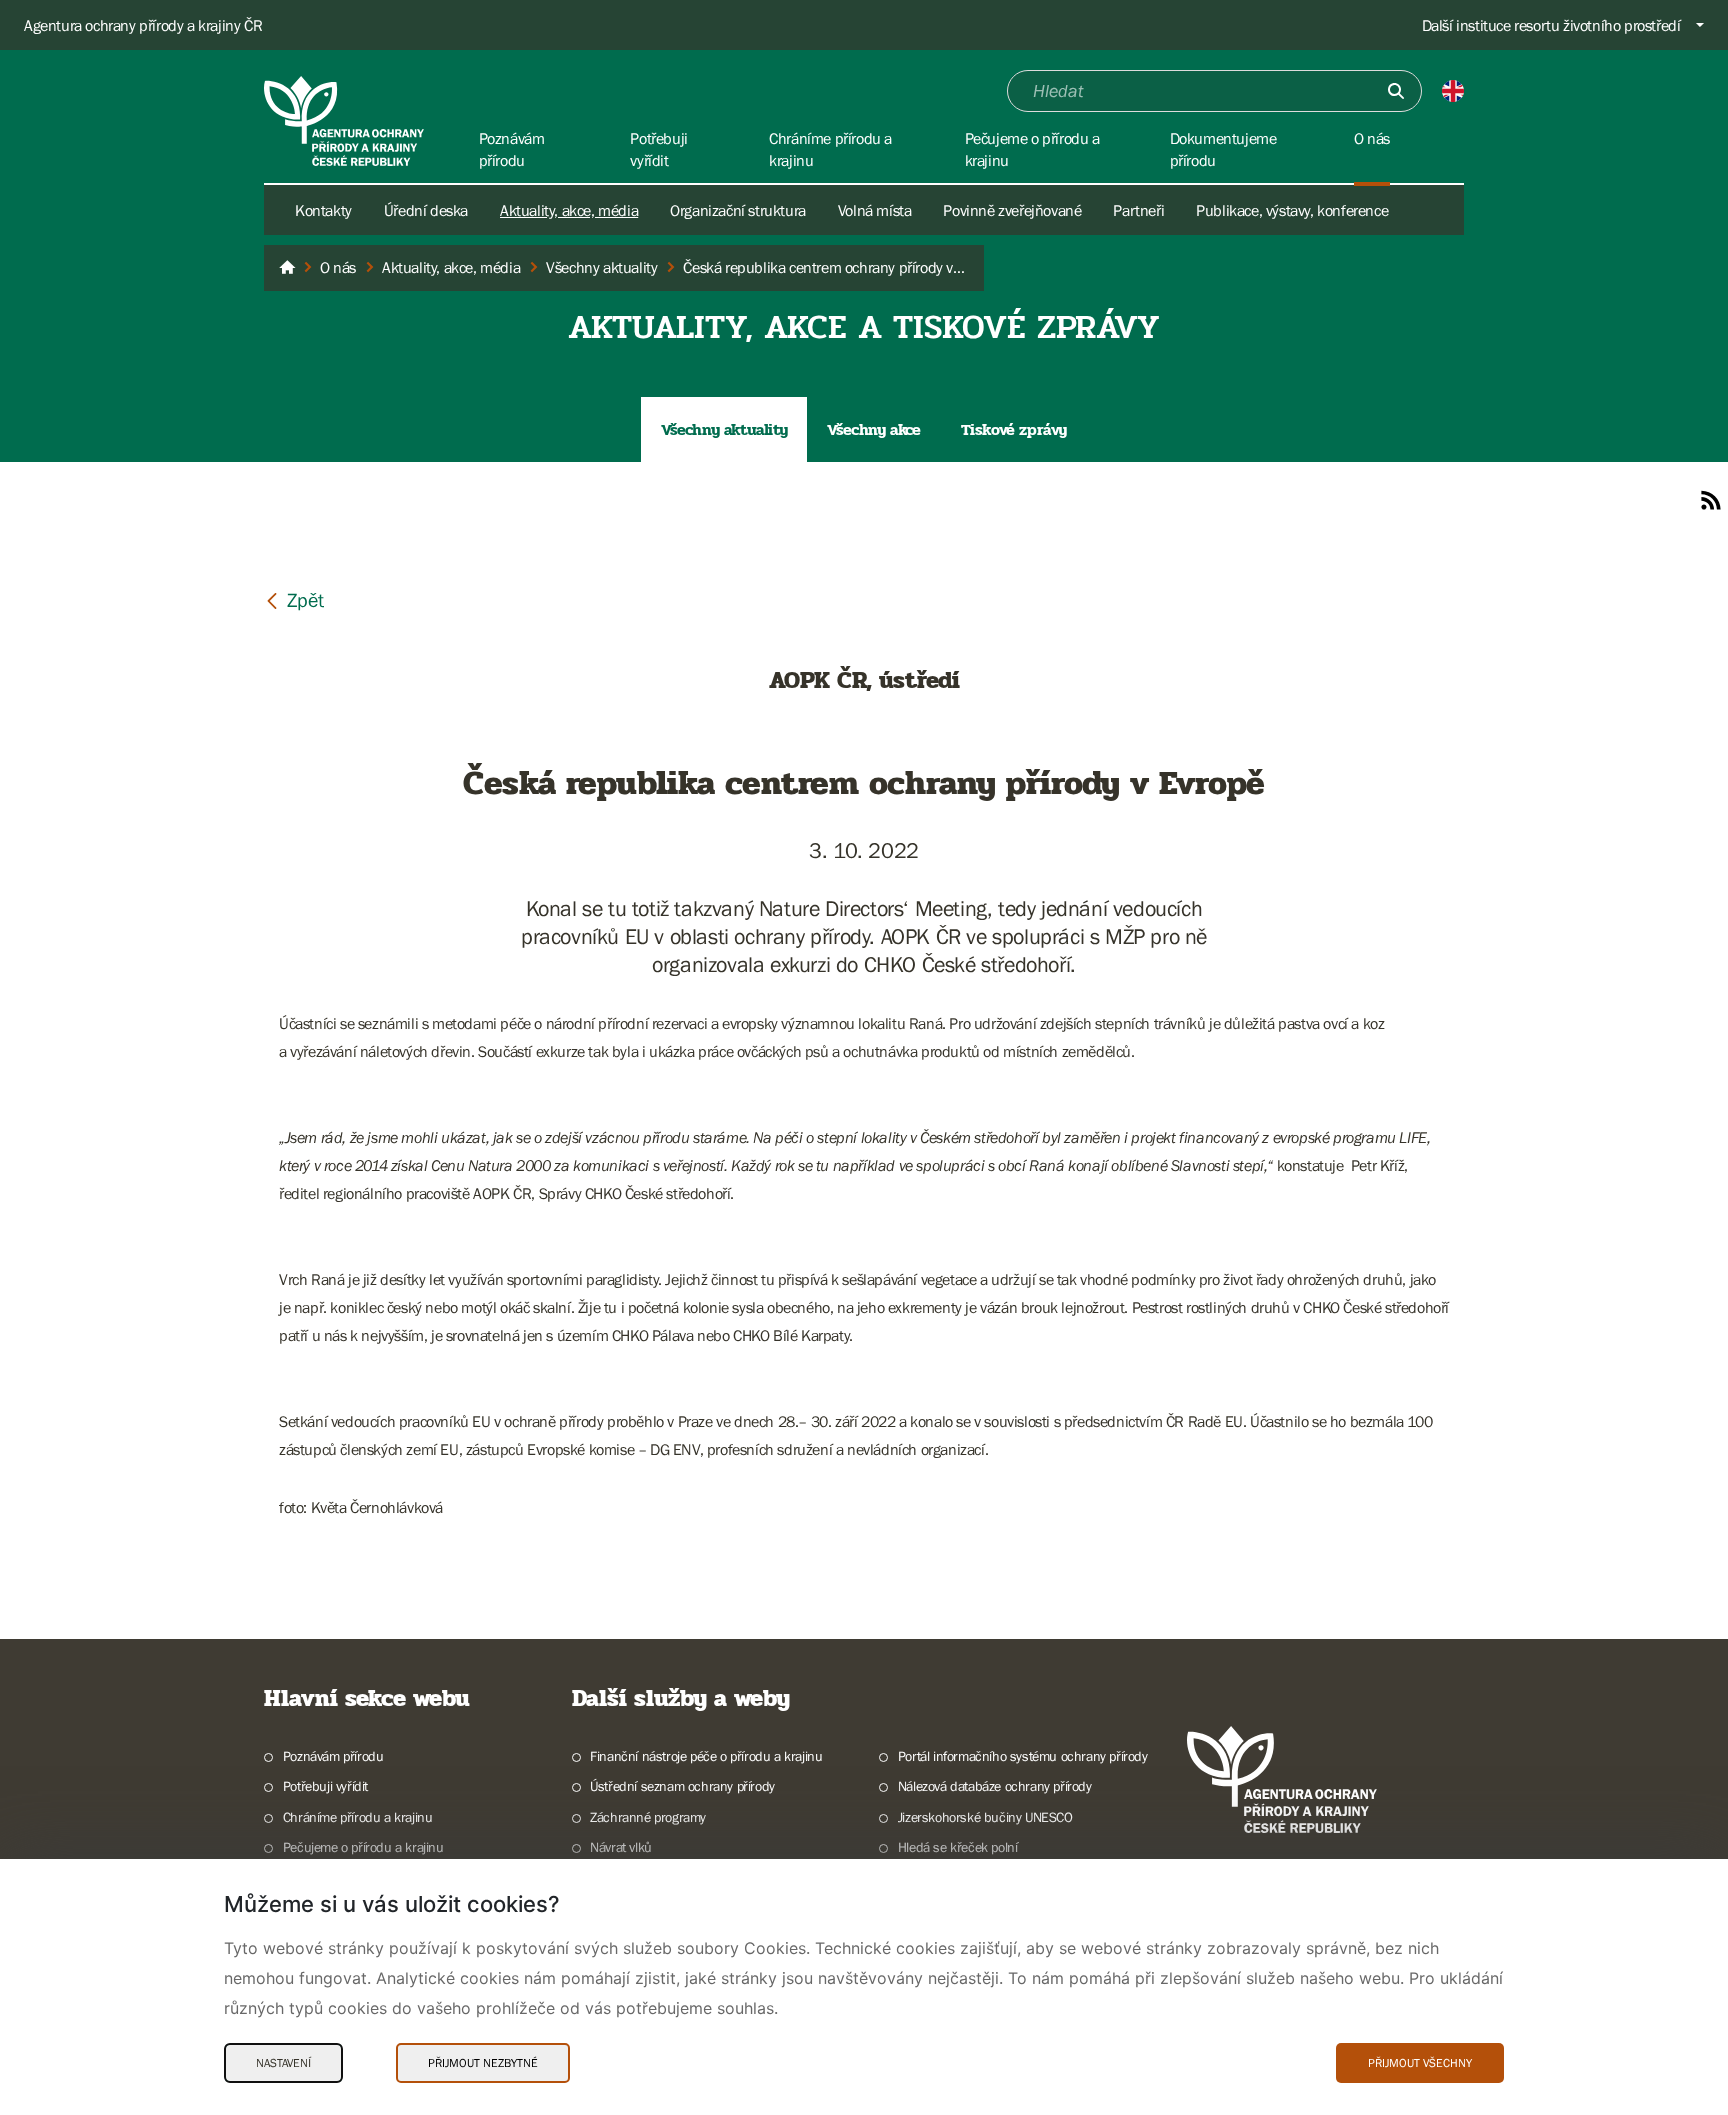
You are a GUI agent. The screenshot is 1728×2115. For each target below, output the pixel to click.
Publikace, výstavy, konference (1292, 210)
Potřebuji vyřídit (325, 1786)
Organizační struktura (738, 210)
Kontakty (323, 210)
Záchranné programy (648, 1817)
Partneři (1138, 210)
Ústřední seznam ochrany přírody (682, 1786)
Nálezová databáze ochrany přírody (995, 1786)
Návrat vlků (621, 1847)
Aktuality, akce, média (569, 210)
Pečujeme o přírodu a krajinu (363, 1847)
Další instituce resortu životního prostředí (1551, 25)
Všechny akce (873, 429)
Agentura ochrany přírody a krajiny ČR (143, 25)
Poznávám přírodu (333, 1756)
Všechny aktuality (724, 429)
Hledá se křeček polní (957, 1847)
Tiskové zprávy (1014, 429)
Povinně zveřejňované (1012, 210)
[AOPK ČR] (287, 268)
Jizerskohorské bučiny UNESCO (985, 1817)
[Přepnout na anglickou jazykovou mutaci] (1453, 91)
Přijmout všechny (1420, 2063)
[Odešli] (1396, 91)
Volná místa (875, 210)
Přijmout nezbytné (483, 2063)
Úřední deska (426, 210)
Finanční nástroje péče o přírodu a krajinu (706, 1756)
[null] (294, 599)
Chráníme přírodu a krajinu (357, 1817)
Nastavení (283, 2063)
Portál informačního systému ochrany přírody (1023, 1756)
